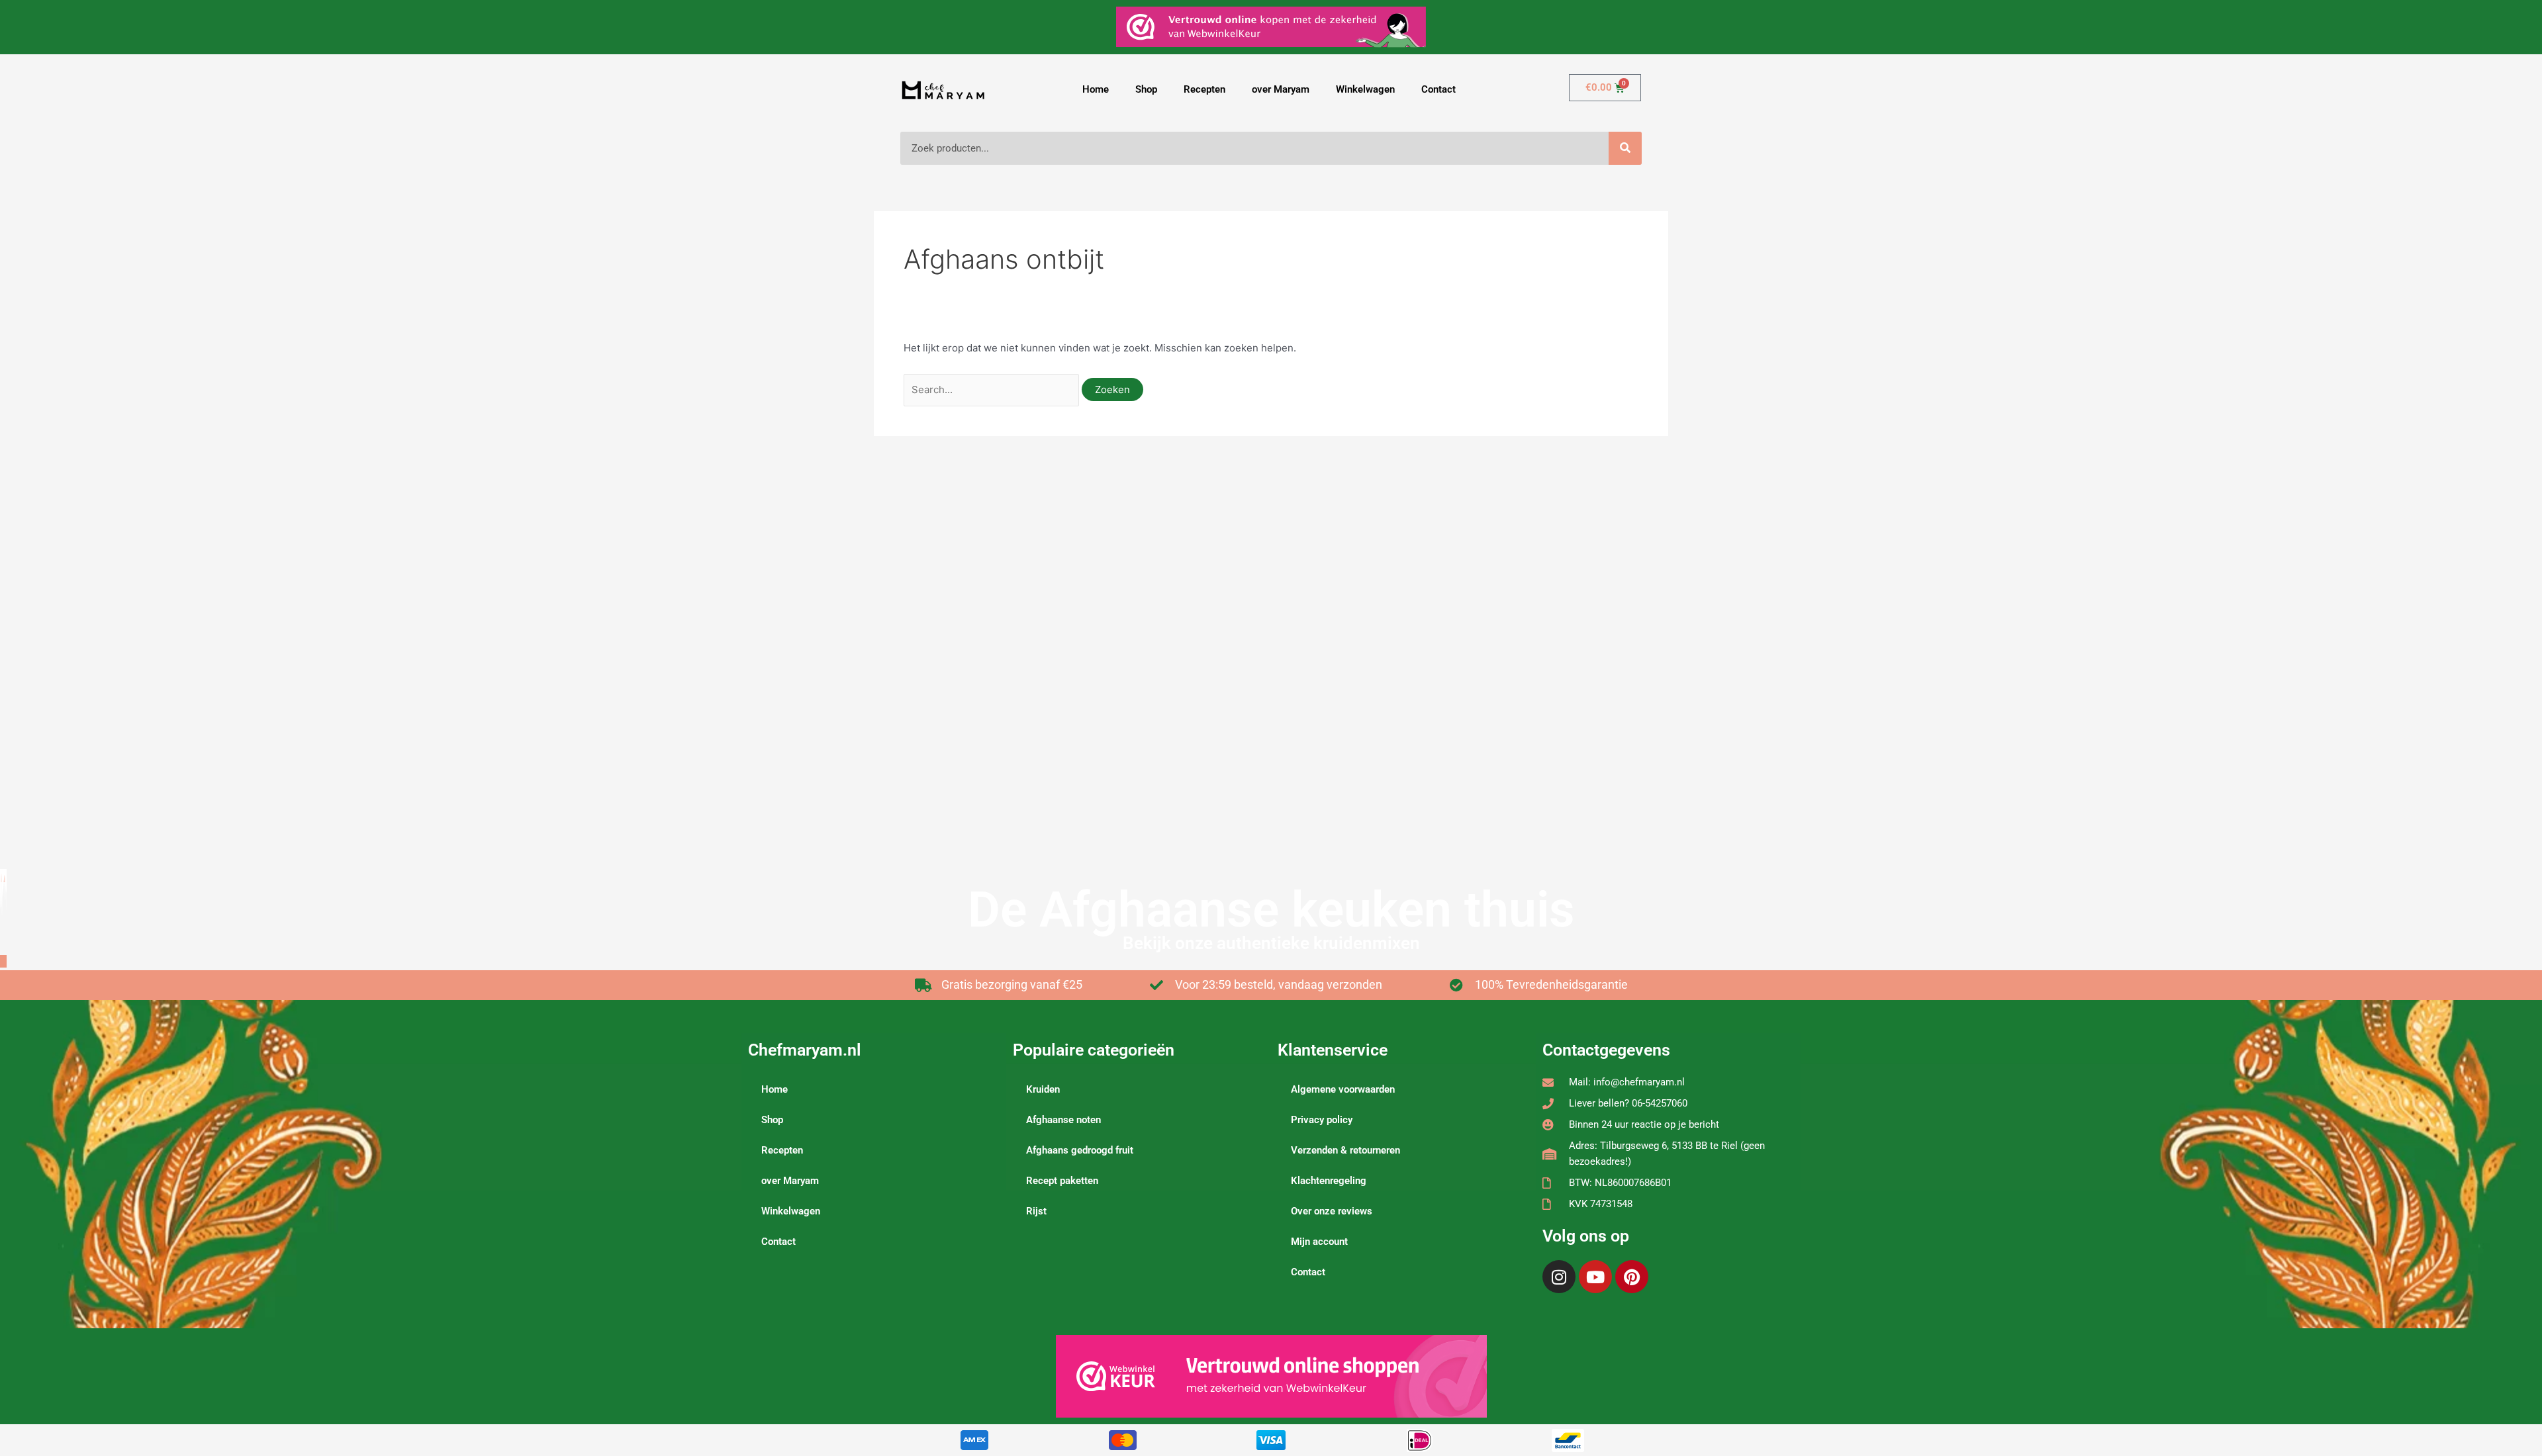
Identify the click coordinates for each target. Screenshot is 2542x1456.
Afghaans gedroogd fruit (1080, 1150)
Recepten (1204, 89)
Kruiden (1043, 1089)
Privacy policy (1322, 1120)
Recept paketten (1062, 1181)
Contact (1438, 89)
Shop (1146, 89)
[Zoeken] (1625, 148)
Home (1096, 89)
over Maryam (1281, 89)
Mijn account (1319, 1242)
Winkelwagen (1365, 89)
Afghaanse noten (1063, 1120)
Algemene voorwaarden (1343, 1089)
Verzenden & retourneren (1345, 1150)
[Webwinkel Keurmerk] (1271, 1376)
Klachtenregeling (1329, 1181)
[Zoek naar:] (993, 389)
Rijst (1036, 1211)
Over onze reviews (1332, 1211)
